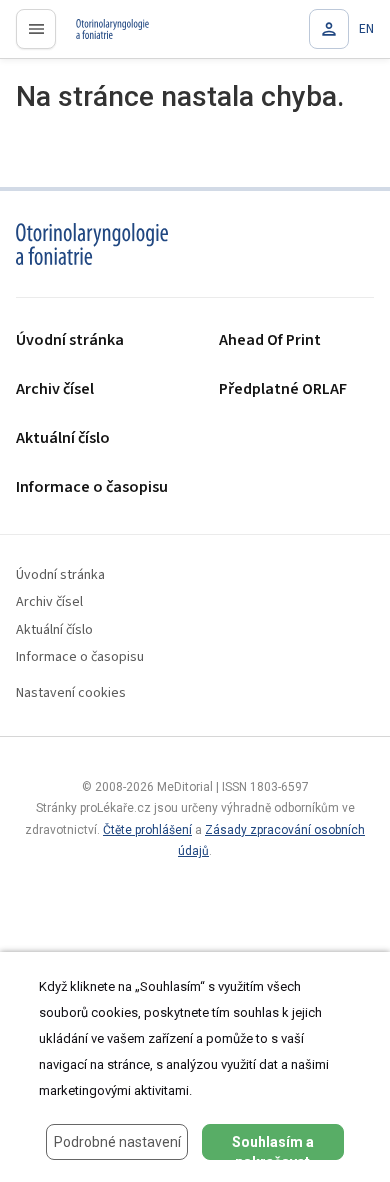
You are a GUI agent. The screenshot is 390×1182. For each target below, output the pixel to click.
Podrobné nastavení (117, 1142)
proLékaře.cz (101, 35)
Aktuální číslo (63, 438)
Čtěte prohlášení (147, 830)
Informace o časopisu (92, 487)
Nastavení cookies (71, 693)
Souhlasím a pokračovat (273, 1147)
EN (366, 29)
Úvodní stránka (70, 340)
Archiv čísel (55, 389)
